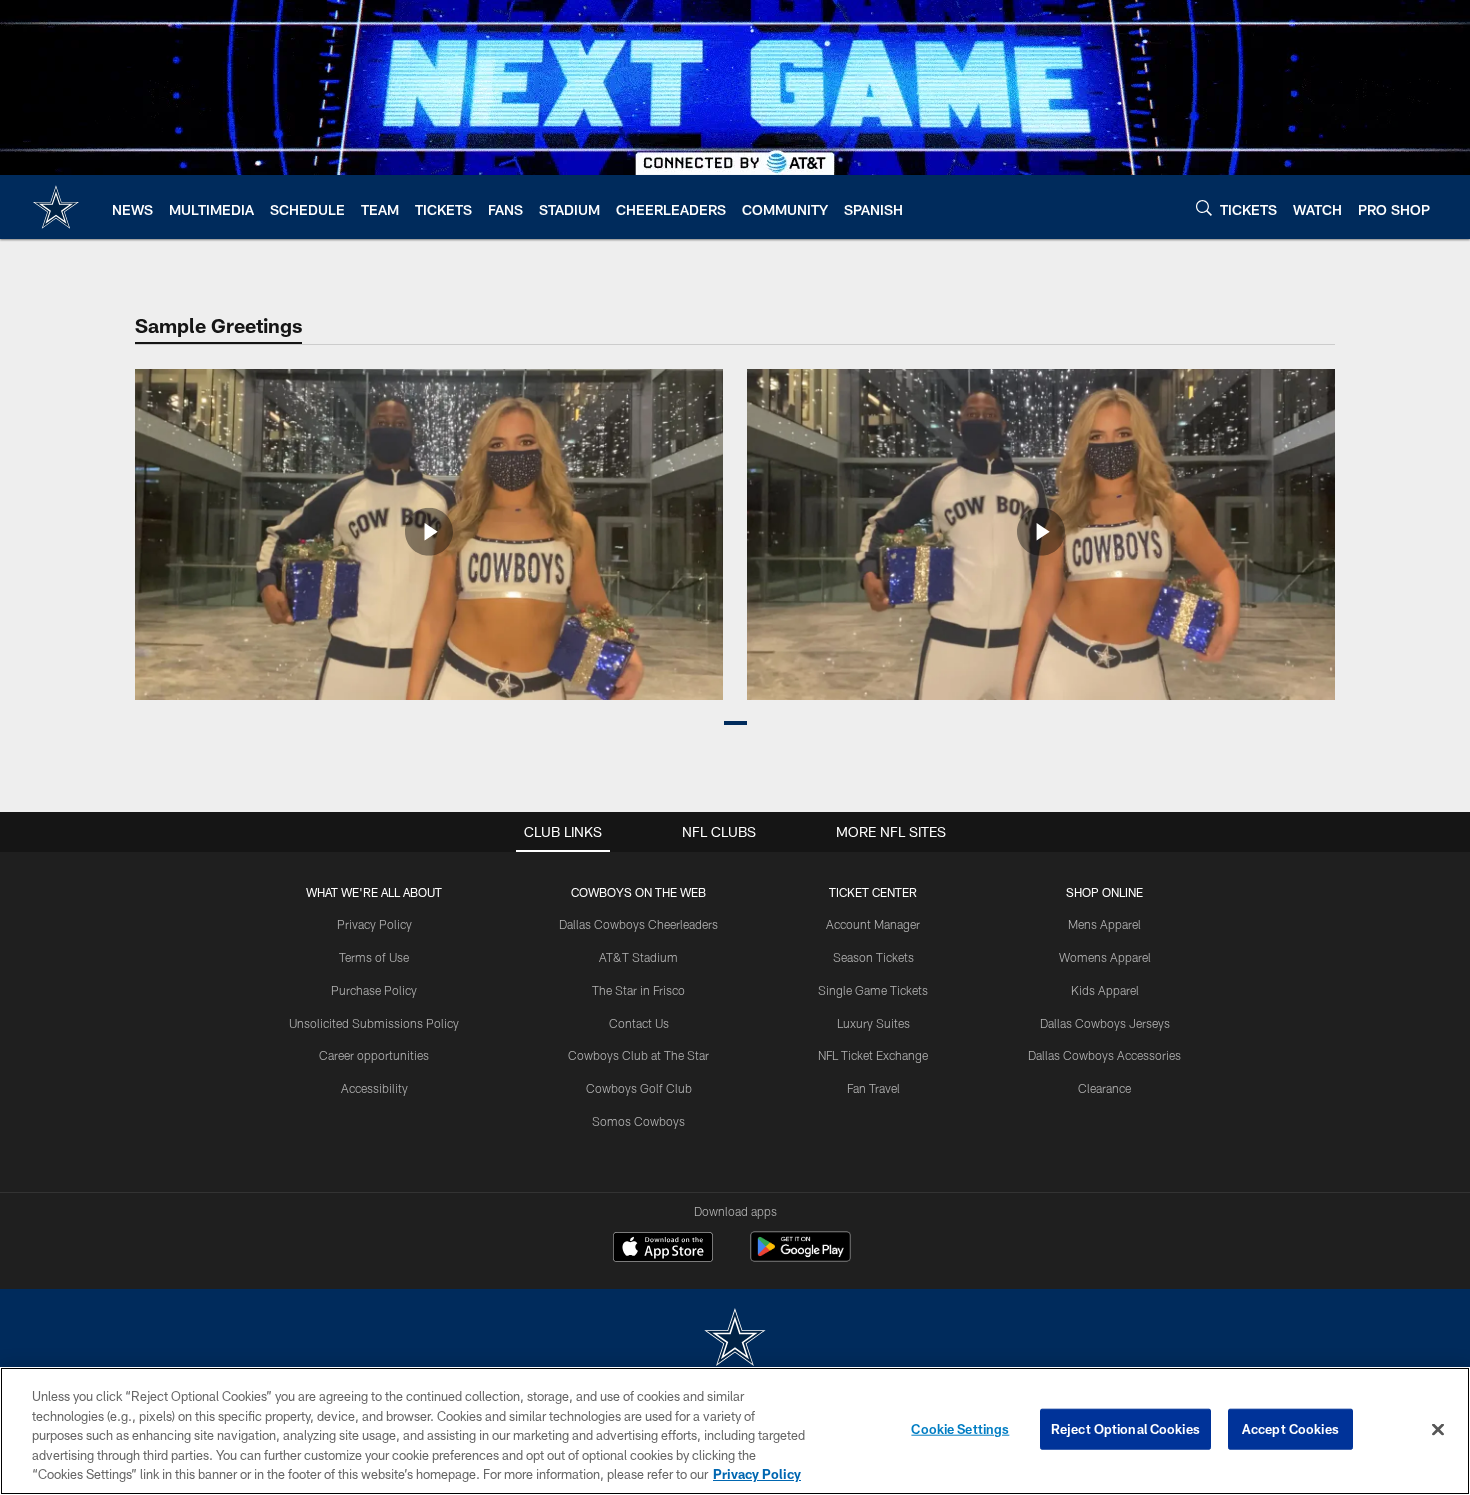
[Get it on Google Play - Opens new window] (800, 1256)
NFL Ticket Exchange (873, 1055)
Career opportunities (374, 1055)
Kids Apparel (1105, 990)
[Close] (1438, 1430)
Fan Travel (873, 1088)
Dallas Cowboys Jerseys (1105, 1023)
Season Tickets (873, 957)
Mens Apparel (1104, 924)
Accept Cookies (1290, 1429)
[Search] (1204, 207)
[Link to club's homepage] (56, 207)
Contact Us (639, 1023)
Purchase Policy (374, 990)
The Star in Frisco (638, 990)
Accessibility (374, 1088)
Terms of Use (374, 957)
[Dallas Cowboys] (735, 1339)
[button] (735, 723)
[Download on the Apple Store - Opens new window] (663, 1249)
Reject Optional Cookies (1125, 1429)
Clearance (1104, 1088)
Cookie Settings (960, 1429)
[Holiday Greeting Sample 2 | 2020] (1041, 534)
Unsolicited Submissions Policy (374, 1023)
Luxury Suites (873, 1023)
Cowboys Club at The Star (638, 1055)
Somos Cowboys (638, 1121)
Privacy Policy (374, 924)
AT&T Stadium (638, 957)
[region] (735, 1431)
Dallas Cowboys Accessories (1104, 1055)
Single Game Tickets (873, 990)
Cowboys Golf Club (639, 1088)
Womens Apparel (1105, 957)
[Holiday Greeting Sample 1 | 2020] (429, 534)
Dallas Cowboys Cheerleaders (638, 924)
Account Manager (873, 924)
